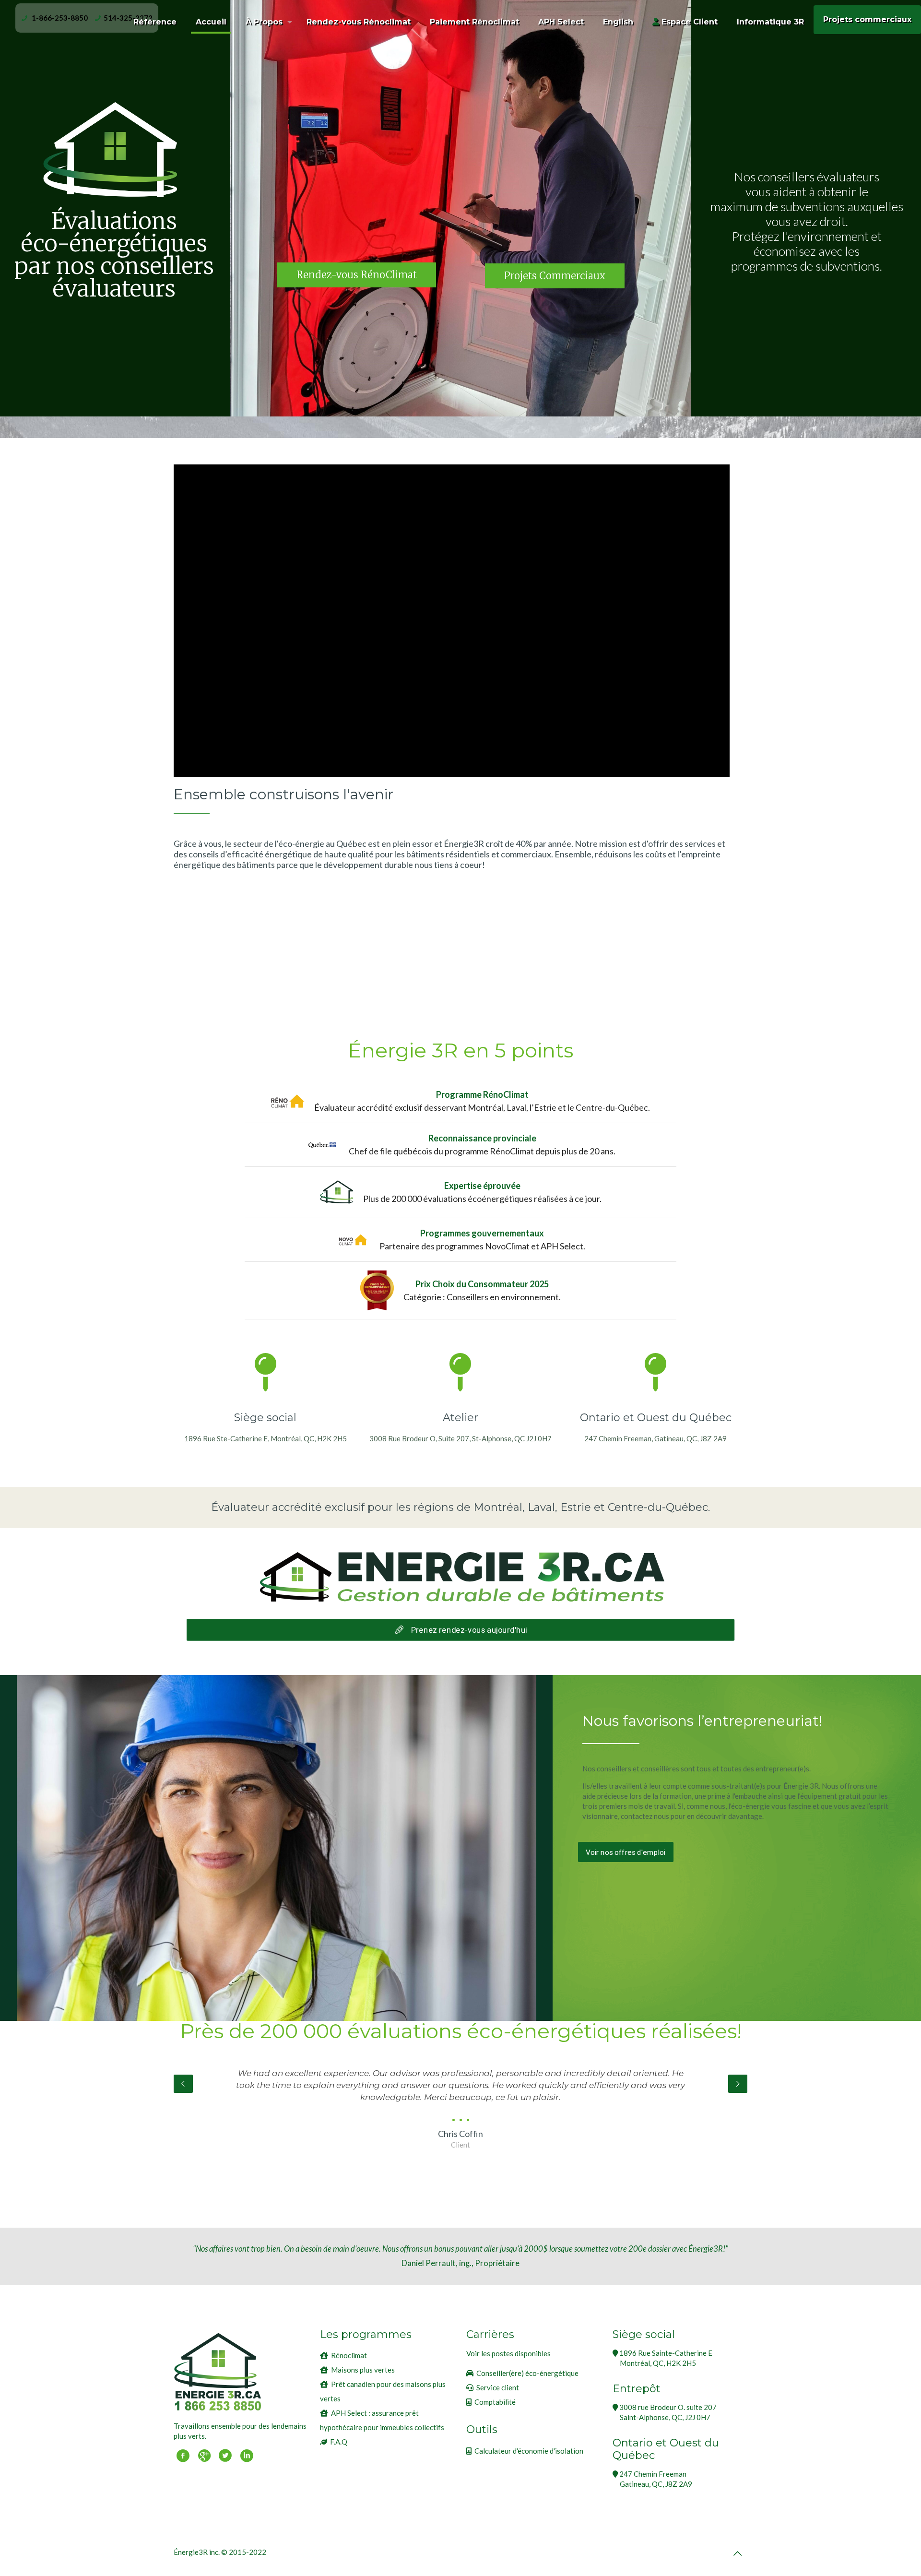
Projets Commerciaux (555, 276)
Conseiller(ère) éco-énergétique (527, 2373)
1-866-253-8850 (60, 18)
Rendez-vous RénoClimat (357, 275)
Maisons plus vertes (363, 2370)
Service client (498, 2387)
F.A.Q (339, 2442)
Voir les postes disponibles (508, 2353)
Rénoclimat (349, 2355)
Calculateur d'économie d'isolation (529, 2451)
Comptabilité (495, 2402)
